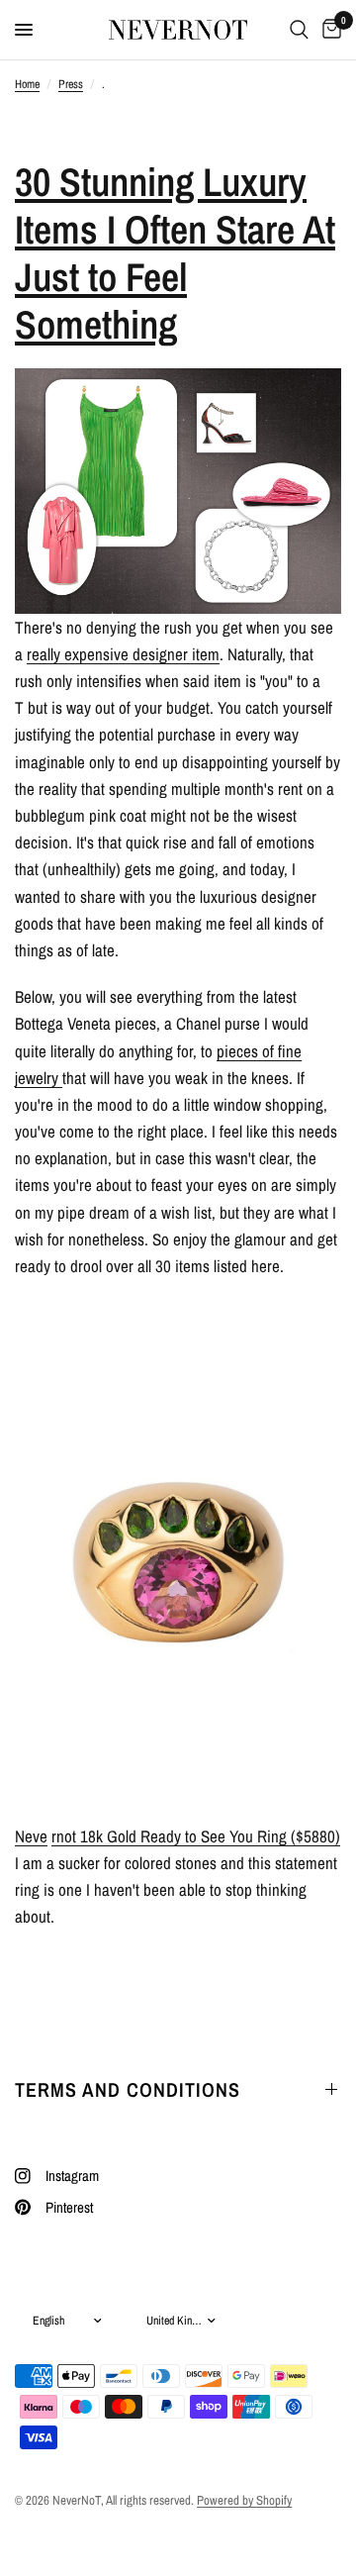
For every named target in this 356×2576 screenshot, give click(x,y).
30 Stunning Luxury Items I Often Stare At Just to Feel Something (175, 253)
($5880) (196, 1836)
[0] (328, 30)
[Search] (299, 30)
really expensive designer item (123, 654)
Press (71, 84)
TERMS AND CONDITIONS (128, 2089)
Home (27, 84)
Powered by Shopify (244, 2500)
